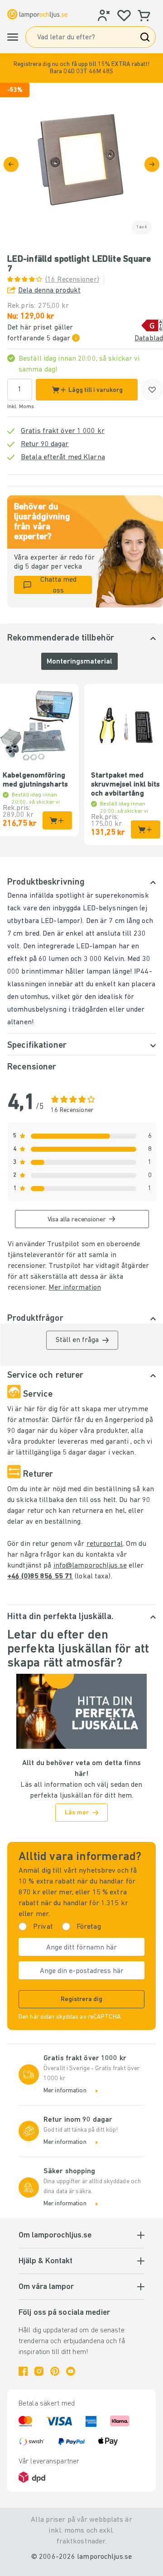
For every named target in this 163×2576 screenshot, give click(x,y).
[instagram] (39, 2371)
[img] (81, 164)
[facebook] (23, 2371)
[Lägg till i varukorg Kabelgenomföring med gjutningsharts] (57, 820)
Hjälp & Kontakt (46, 2261)
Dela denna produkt (49, 291)
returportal (105, 1544)
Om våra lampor (46, 2287)
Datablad (149, 339)
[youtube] (71, 2371)
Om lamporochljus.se (55, 2236)
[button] (81, 68)
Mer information (75, 1288)
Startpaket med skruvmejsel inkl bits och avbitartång (125, 785)
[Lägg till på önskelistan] (152, 390)
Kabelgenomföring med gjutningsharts (35, 780)
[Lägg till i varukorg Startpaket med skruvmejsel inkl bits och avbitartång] (146, 829)
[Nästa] (152, 164)
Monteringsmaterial (79, 662)
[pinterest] (55, 2371)
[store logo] (37, 14)
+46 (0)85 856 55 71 (40, 1577)
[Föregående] (11, 164)
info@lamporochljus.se (90, 1566)
